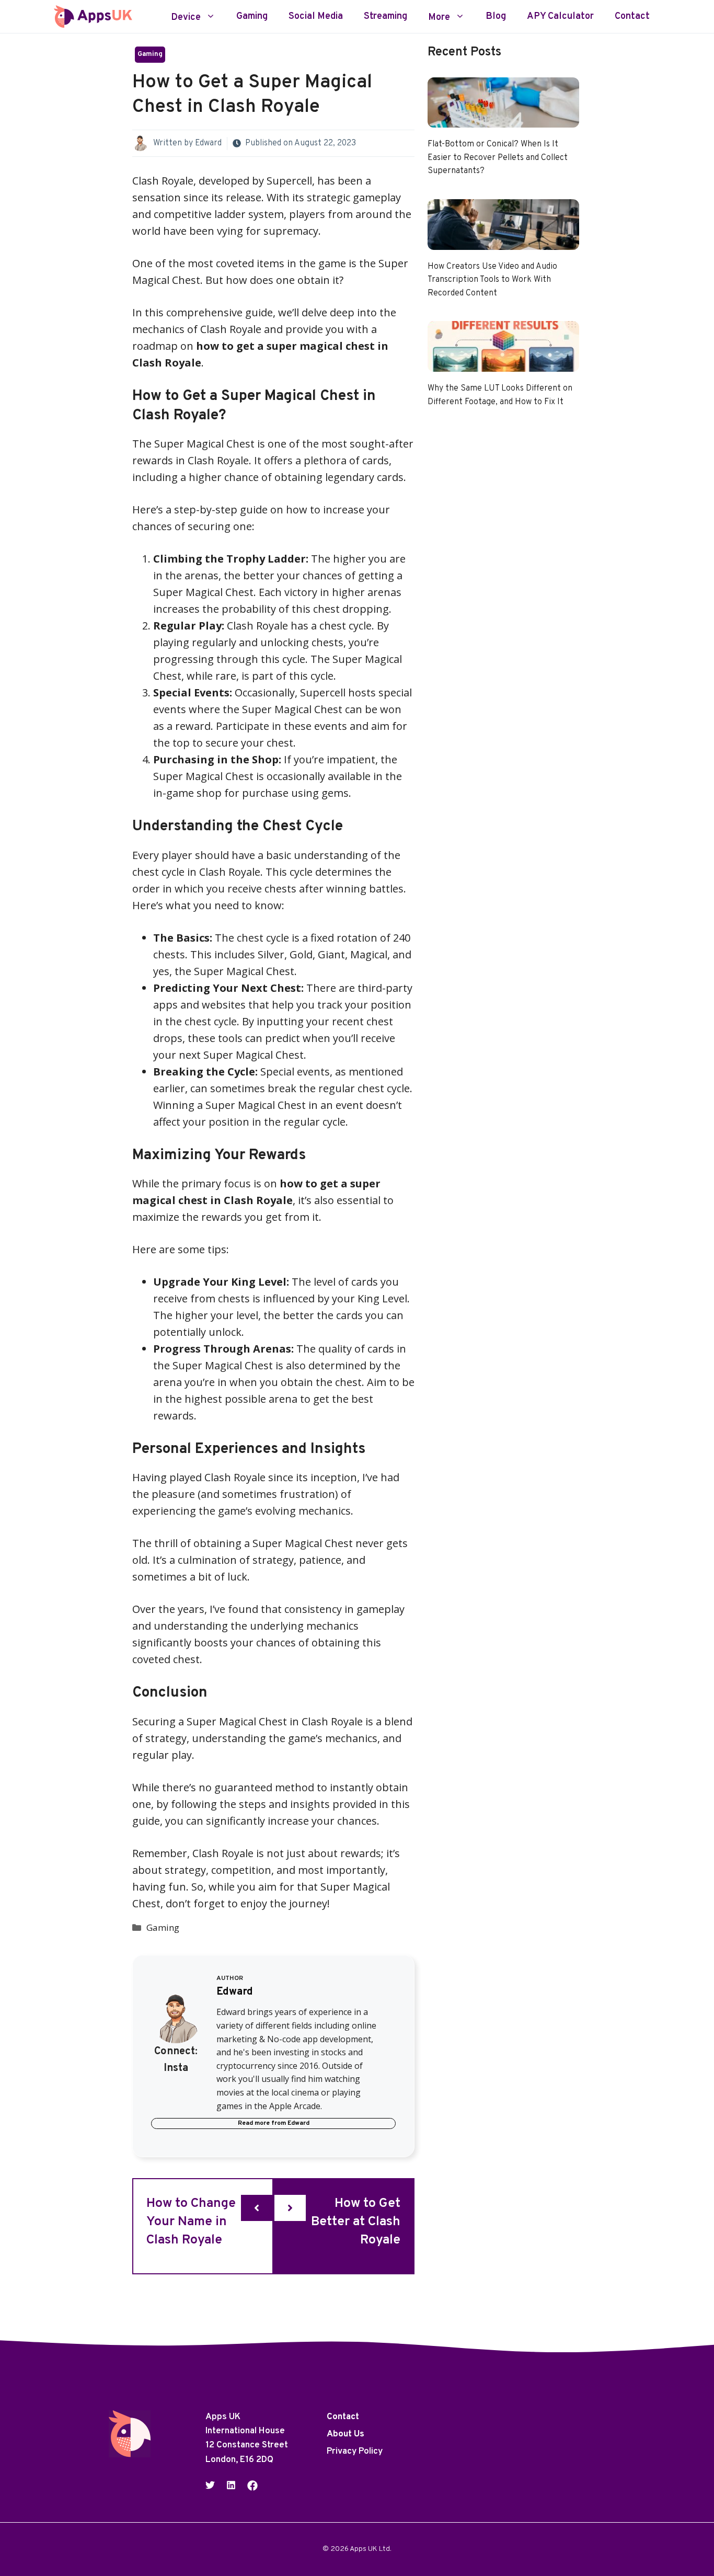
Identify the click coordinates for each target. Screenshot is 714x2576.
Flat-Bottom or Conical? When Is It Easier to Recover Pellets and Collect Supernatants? (498, 158)
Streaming (385, 17)
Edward (208, 143)
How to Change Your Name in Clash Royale (191, 2222)
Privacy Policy (355, 2452)
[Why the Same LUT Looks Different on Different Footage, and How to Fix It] (503, 363)
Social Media (316, 17)
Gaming (252, 17)
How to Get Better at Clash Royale (356, 2222)
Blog (496, 17)
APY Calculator (560, 17)
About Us (346, 2435)
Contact (632, 17)
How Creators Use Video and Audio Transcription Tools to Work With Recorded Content (492, 280)
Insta (176, 2068)
